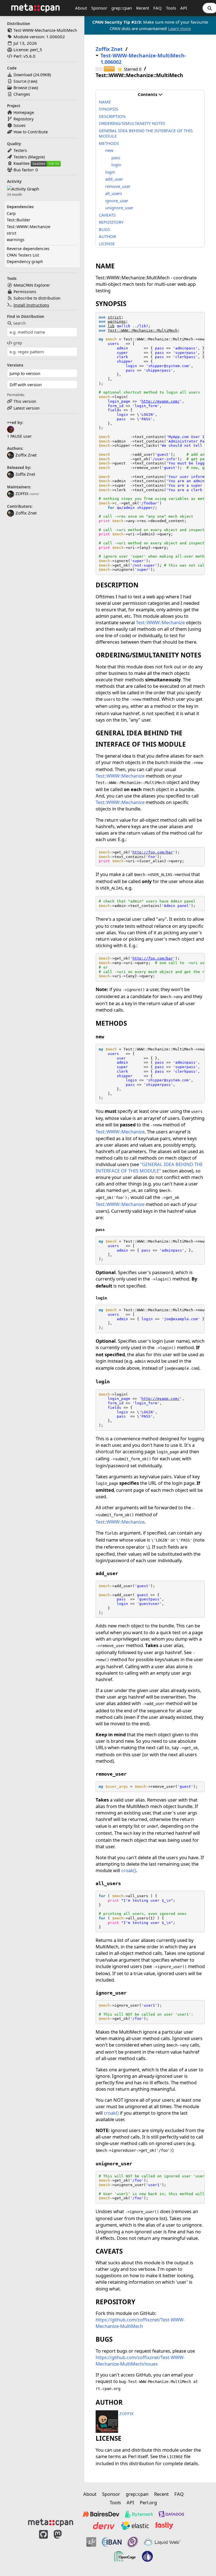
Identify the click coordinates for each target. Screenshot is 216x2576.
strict (12, 233)
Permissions (25, 292)
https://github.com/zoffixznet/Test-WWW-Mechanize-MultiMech (140, 2323)
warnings (16, 240)
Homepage (24, 112)
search (20, 323)
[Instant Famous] (133, 2542)
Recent (143, 8)
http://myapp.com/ (161, 401)
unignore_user (119, 208)
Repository (23, 119)
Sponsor (99, 8)
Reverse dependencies (28, 249)
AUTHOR (107, 236)
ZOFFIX (22, 494)
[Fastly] (164, 2526)
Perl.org (148, 2502)
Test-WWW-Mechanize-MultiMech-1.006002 (143, 59)
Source (20, 81)
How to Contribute (31, 132)
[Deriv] (104, 2526)
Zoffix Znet (25, 474)
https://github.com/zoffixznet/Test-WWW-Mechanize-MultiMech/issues (140, 2361)
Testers (20, 150)
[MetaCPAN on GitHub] (43, 2549)
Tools (171, 8)
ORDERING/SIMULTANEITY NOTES (132, 123)
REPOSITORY (111, 222)
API (184, 8)
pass (116, 158)
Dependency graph (25, 261)
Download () (32, 75)
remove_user (118, 186)
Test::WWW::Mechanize (29, 227)
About (81, 8)
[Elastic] (135, 2526)
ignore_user (117, 201)
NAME (105, 102)
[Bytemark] (139, 2514)
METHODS (109, 143)
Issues (20, 125)
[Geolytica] (91, 2542)
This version (25, 401)
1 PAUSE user (19, 436)
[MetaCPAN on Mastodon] (63, 2549)
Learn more (179, 28)
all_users (114, 193)
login (116, 165)
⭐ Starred (130, 69)
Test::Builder (19, 220)
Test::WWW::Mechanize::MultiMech (143, 330)
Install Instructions (31, 305)
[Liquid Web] (162, 2542)
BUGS (104, 229)
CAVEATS (107, 215)
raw (32, 81)
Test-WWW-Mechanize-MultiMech (45, 30)
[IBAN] (112, 2542)
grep (18, 343)
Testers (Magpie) (29, 157)
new (109, 150)
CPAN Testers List (23, 255)
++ (109, 69)
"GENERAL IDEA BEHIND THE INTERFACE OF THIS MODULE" (149, 1167)
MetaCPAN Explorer (32, 285)
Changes (22, 94)
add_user (114, 179)
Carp (11, 213)
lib (111, 326)
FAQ (157, 8)
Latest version (27, 408)
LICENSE (107, 244)
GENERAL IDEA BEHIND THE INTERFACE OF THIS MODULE (146, 133)
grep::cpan (122, 8)
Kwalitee (22, 163)
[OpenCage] (125, 2556)
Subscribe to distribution (37, 298)
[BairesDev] (101, 2514)
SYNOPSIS (108, 109)
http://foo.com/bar (153, 852)
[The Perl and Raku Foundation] (147, 2556)
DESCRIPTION (112, 116)
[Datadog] (171, 2514)
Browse (20, 88)
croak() (129, 1870)
